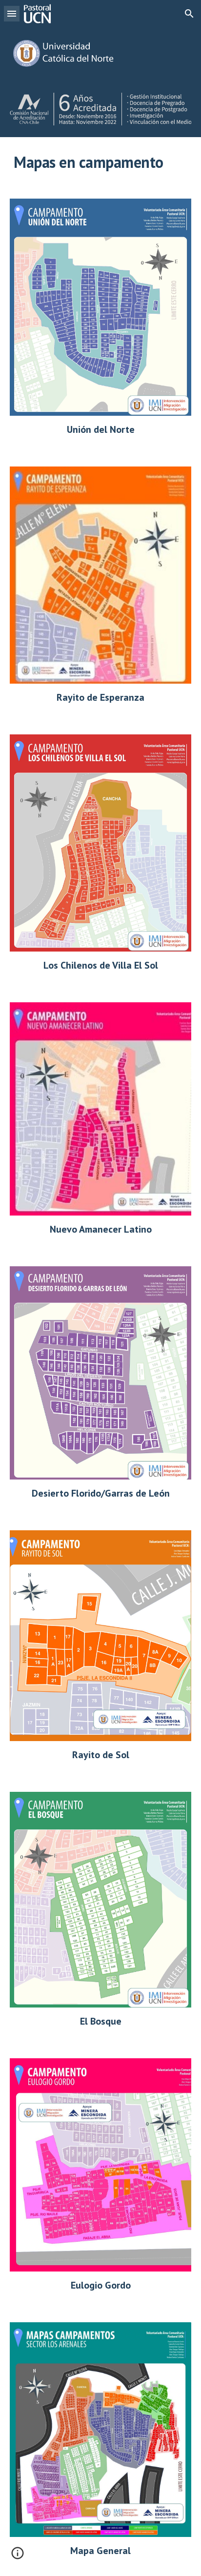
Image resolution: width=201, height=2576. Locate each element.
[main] (100, 162)
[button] (12, 13)
